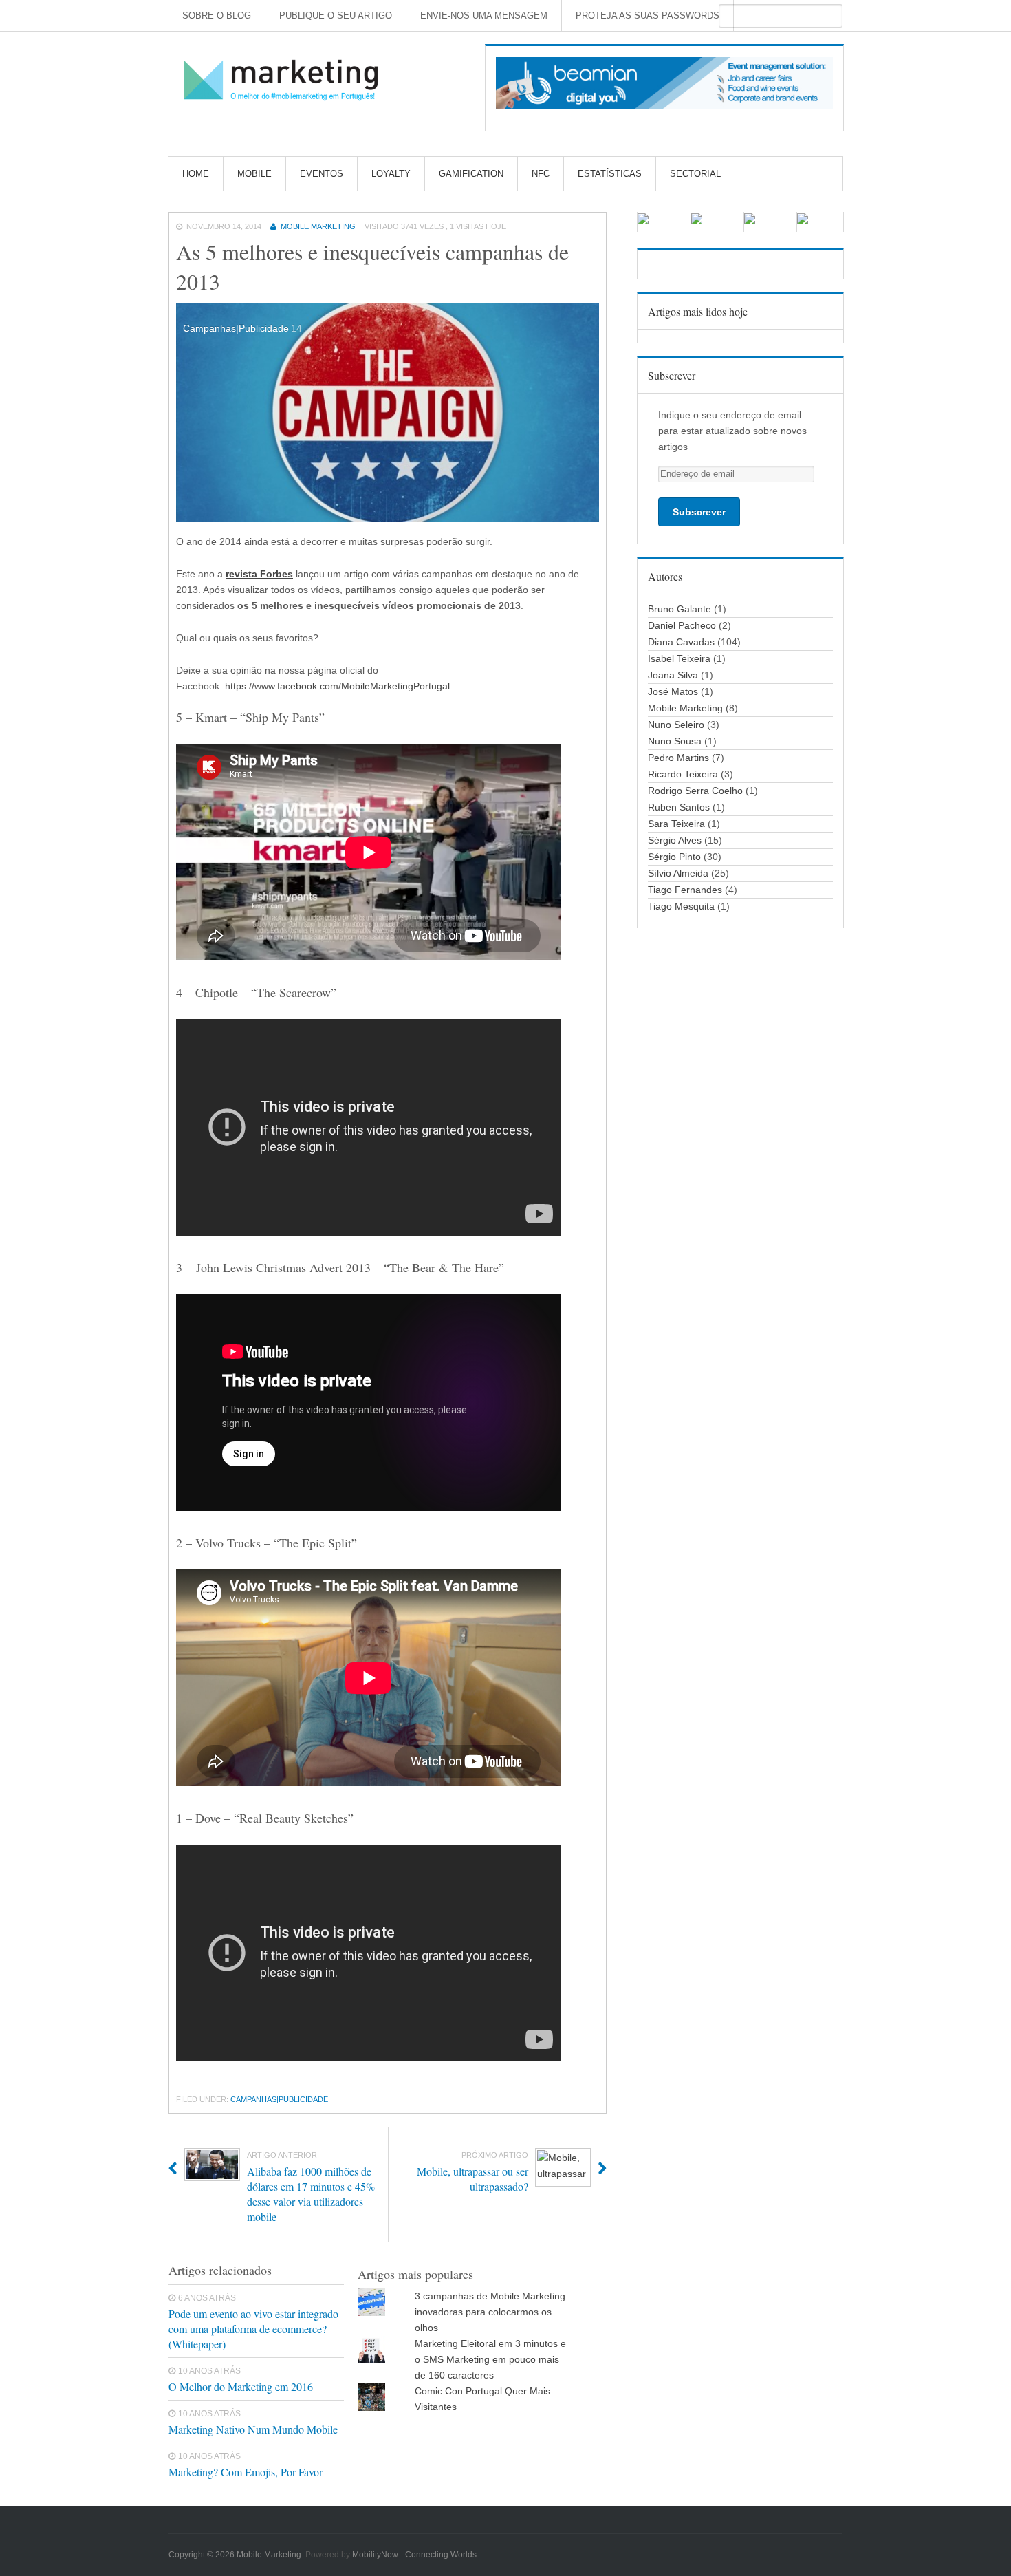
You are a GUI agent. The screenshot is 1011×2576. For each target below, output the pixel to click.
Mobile (254, 174)
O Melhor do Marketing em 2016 (241, 2386)
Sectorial (695, 174)
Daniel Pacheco (682, 625)
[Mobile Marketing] (285, 81)
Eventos (322, 174)
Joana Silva (673, 675)
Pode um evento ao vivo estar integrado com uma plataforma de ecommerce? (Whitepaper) (253, 2329)
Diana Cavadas (681, 642)
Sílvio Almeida (678, 873)
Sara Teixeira (676, 824)
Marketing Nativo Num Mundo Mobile (253, 2429)
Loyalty (391, 174)
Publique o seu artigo (336, 15)
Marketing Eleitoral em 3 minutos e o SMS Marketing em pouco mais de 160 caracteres (490, 2359)
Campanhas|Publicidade (279, 2099)
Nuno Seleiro (676, 724)
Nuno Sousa (675, 741)
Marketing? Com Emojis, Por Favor (246, 2472)
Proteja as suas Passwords (648, 15)
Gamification (471, 174)
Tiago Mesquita (681, 906)
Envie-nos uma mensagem (484, 15)
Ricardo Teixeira (683, 774)
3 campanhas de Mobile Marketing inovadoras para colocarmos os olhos (490, 2312)
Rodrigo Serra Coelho (695, 791)
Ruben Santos (679, 807)
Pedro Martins (678, 758)
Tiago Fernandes (685, 890)
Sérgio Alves (675, 840)
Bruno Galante (680, 609)
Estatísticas (610, 174)
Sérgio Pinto (674, 857)
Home (196, 174)
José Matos (673, 691)
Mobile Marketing (318, 226)
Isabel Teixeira (679, 658)
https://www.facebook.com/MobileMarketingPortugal (337, 686)
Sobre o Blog (217, 15)
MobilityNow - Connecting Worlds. (415, 2555)
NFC (541, 174)
